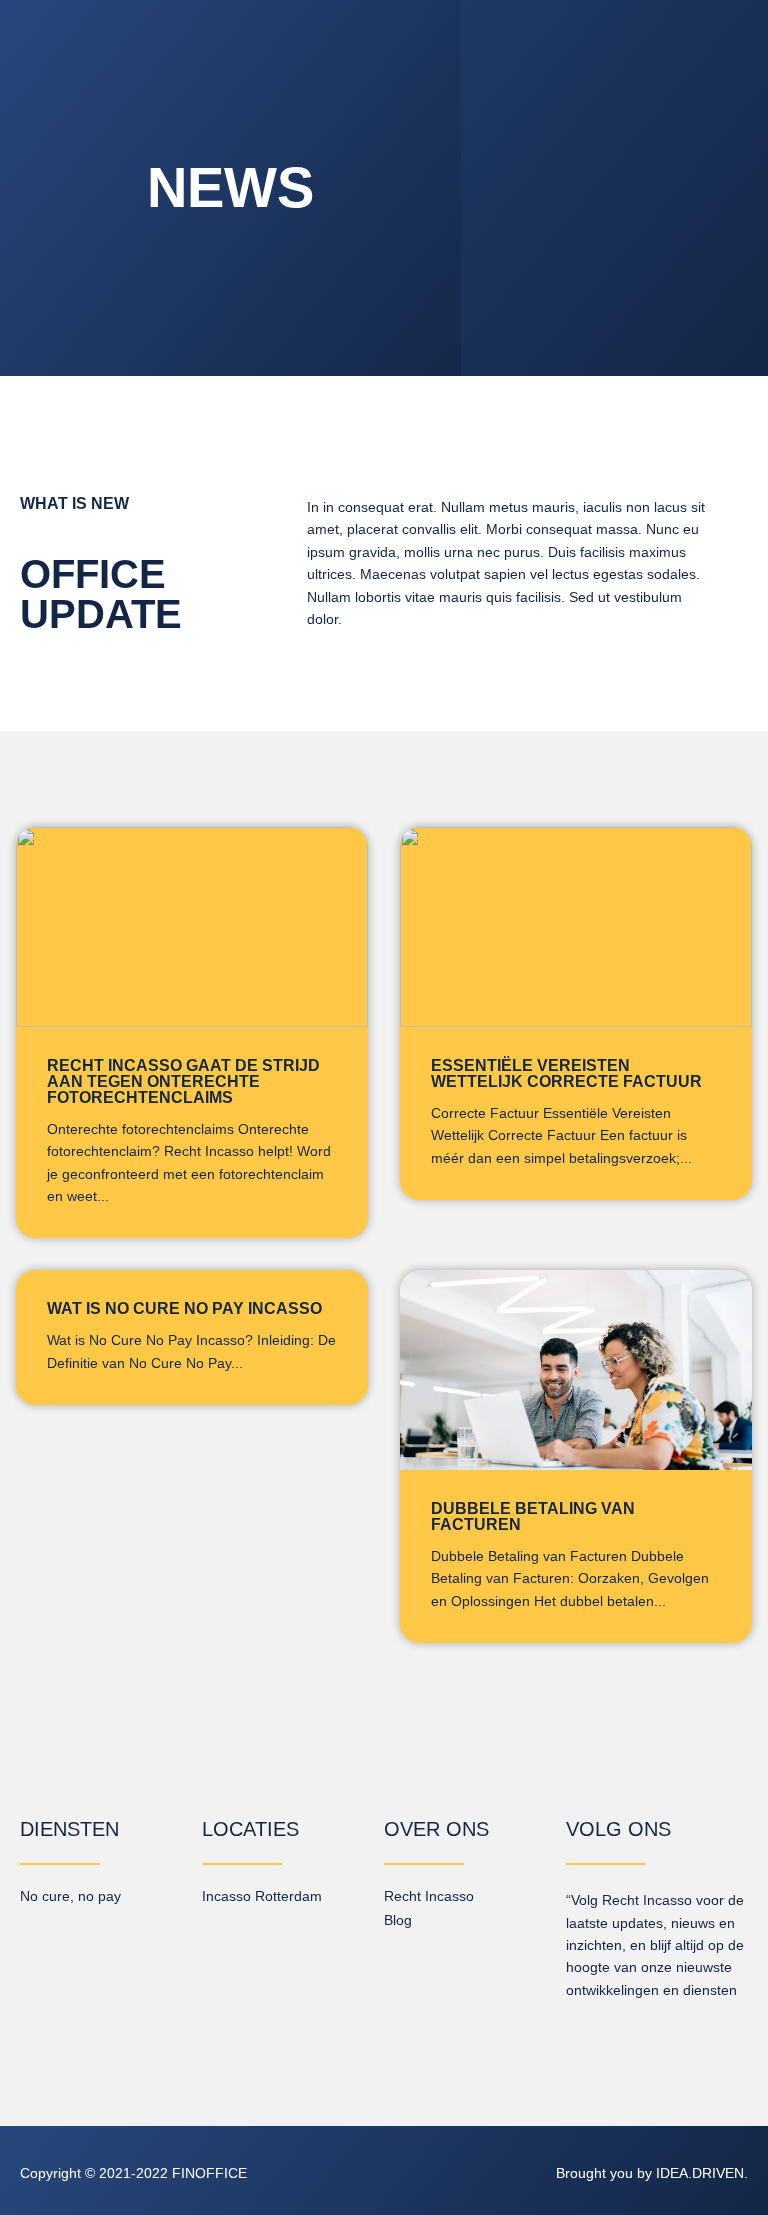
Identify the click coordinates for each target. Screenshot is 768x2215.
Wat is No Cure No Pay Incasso (184, 1308)
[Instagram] (658, 2034)
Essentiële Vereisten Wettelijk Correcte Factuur (566, 1073)
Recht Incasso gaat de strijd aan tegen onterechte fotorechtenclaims (183, 1081)
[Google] (698, 2034)
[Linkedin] (578, 2034)
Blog (398, 1920)
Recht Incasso (429, 1896)
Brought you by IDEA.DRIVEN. (652, 2173)
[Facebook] (618, 2034)
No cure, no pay (70, 1896)
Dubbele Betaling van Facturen (533, 1516)
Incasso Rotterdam (262, 1896)
